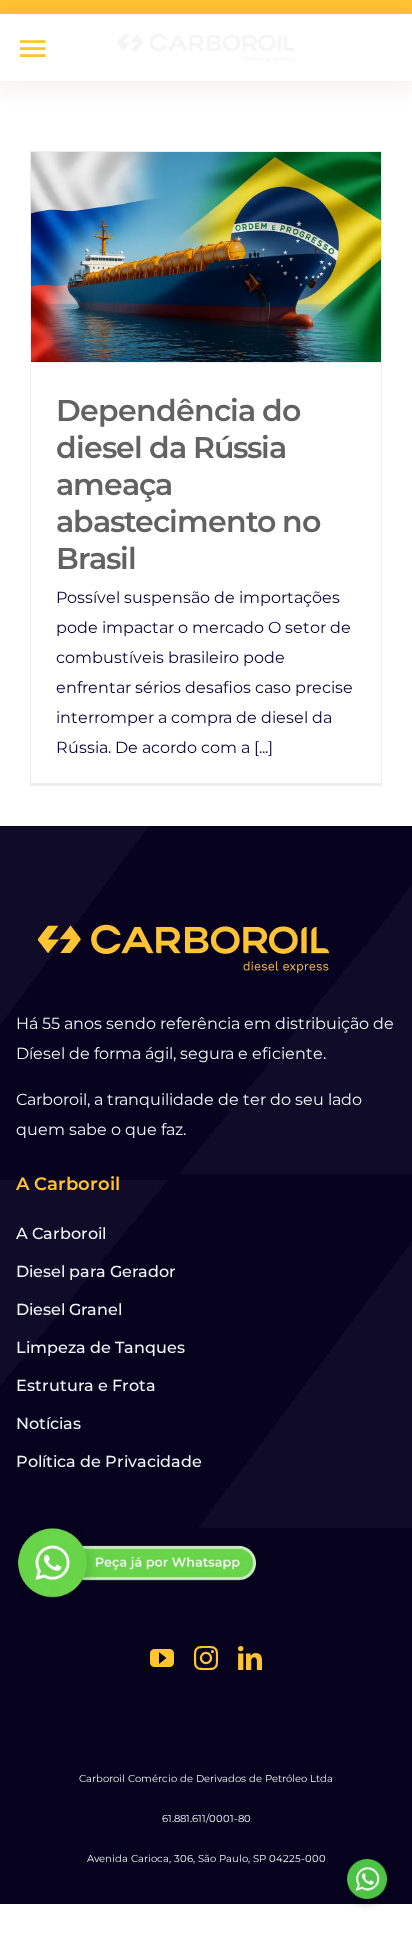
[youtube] (162, 1658)
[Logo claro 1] (206, 37)
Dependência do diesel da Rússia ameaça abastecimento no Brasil (206, 257)
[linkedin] (250, 1658)
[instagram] (206, 1658)
